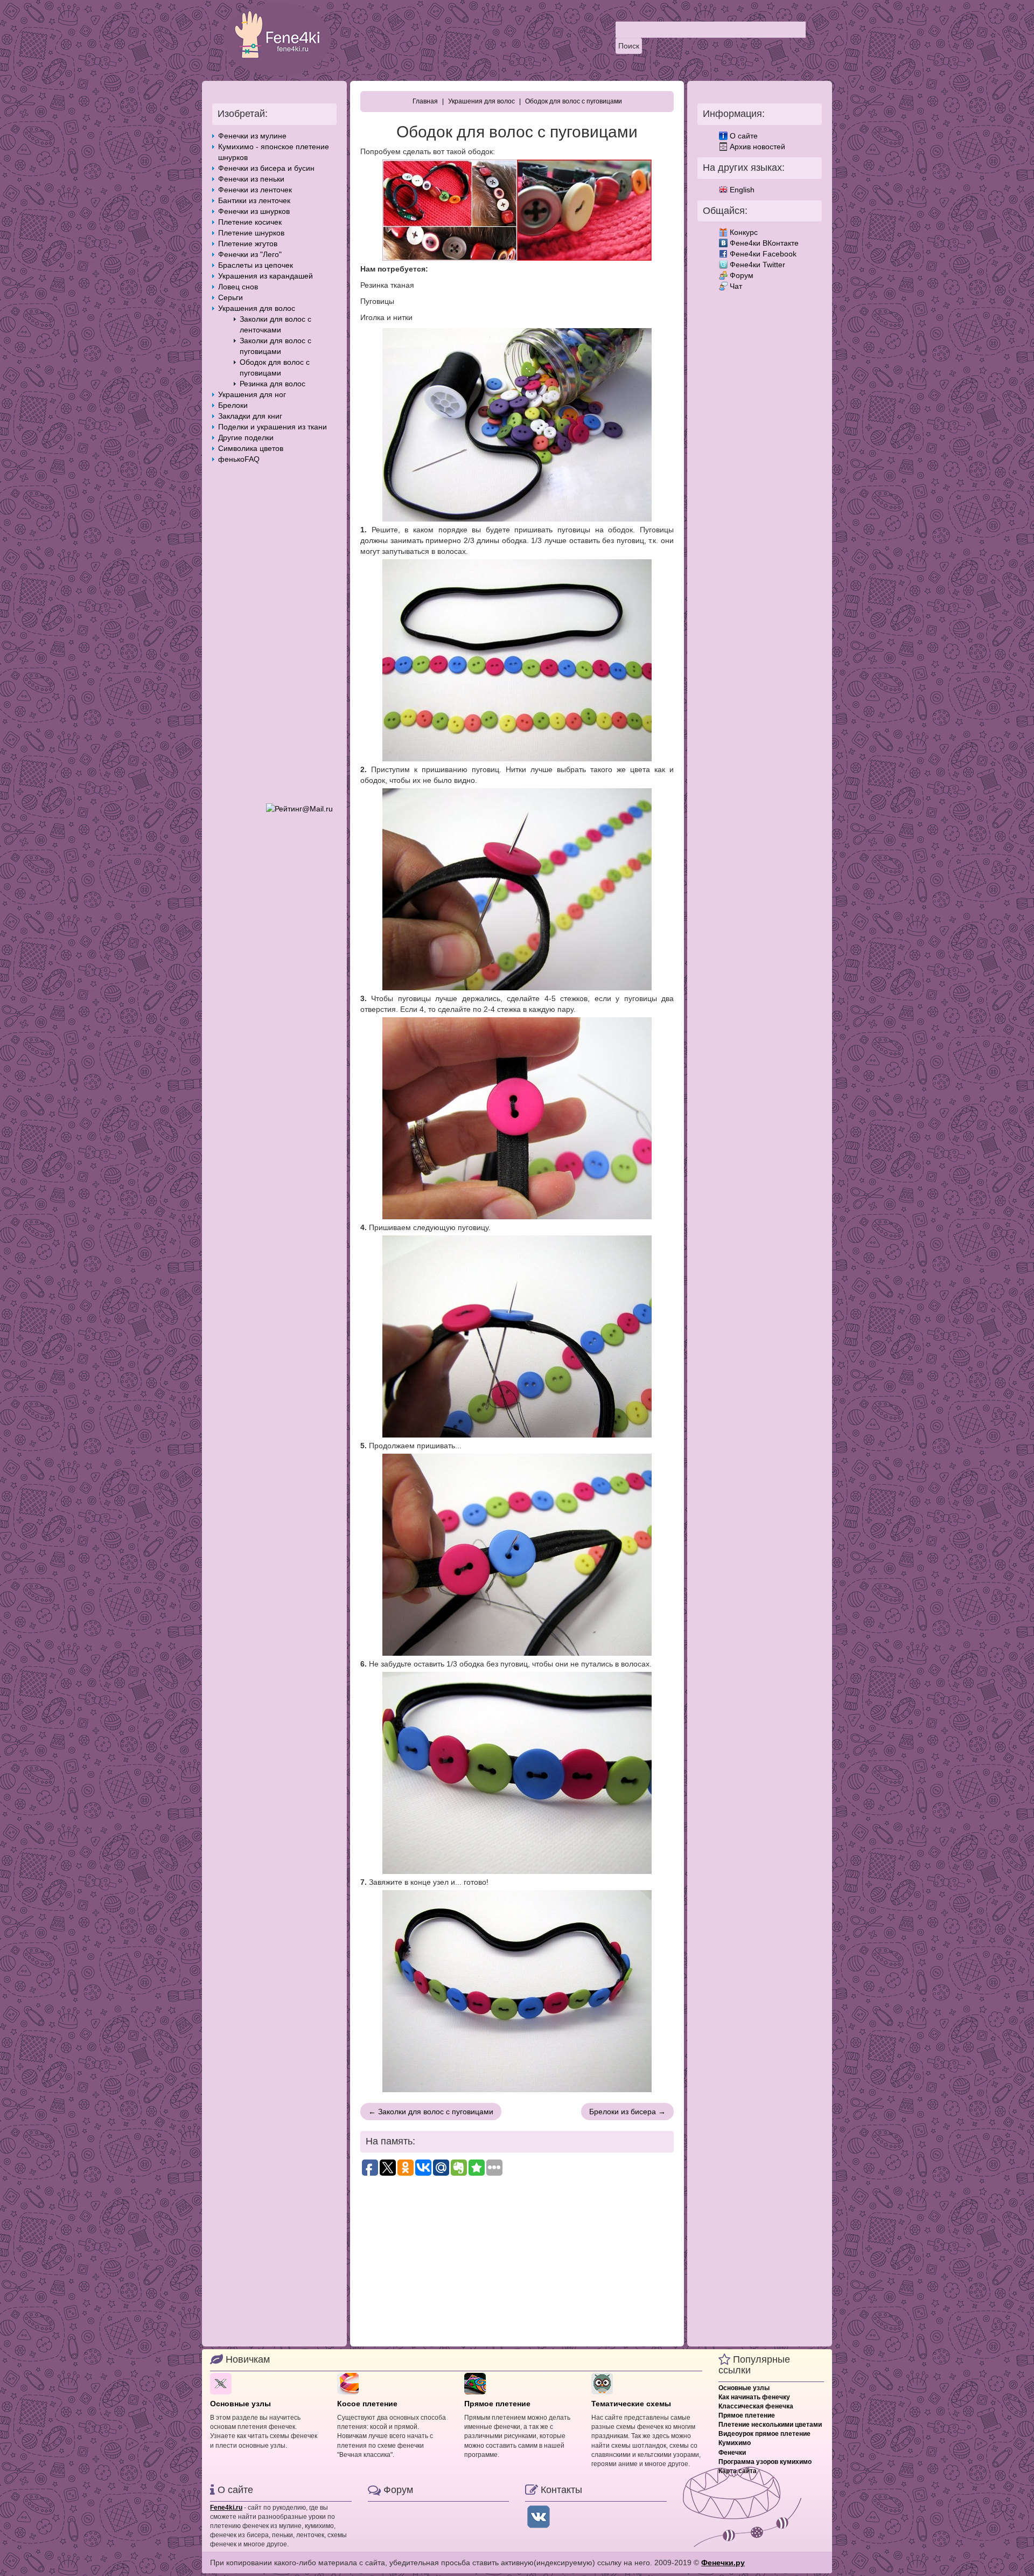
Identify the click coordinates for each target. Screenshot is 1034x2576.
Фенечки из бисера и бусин (266, 168)
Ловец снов (238, 287)
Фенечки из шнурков (254, 211)
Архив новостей (757, 147)
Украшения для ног (252, 394)
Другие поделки (246, 438)
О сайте (744, 136)
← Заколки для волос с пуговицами (431, 2112)
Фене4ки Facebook (763, 254)
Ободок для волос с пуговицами (574, 101)
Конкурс (744, 232)
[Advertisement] (275, 634)
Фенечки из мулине (252, 136)
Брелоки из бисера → (627, 2112)
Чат (736, 286)
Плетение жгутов (248, 244)
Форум (742, 275)
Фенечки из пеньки (251, 179)
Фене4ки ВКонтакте (764, 243)
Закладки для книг (250, 416)
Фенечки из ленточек (255, 190)
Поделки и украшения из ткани (273, 427)
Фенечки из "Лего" (250, 254)
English (742, 190)
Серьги (230, 297)
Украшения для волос (257, 308)
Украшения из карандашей (266, 276)
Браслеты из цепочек (256, 265)
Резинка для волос (273, 384)
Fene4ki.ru (226, 2508)
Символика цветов (251, 448)
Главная (425, 101)
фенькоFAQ (239, 459)
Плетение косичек (250, 222)
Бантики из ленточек (254, 200)
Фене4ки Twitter (757, 265)
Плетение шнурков (251, 233)
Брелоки (233, 405)
